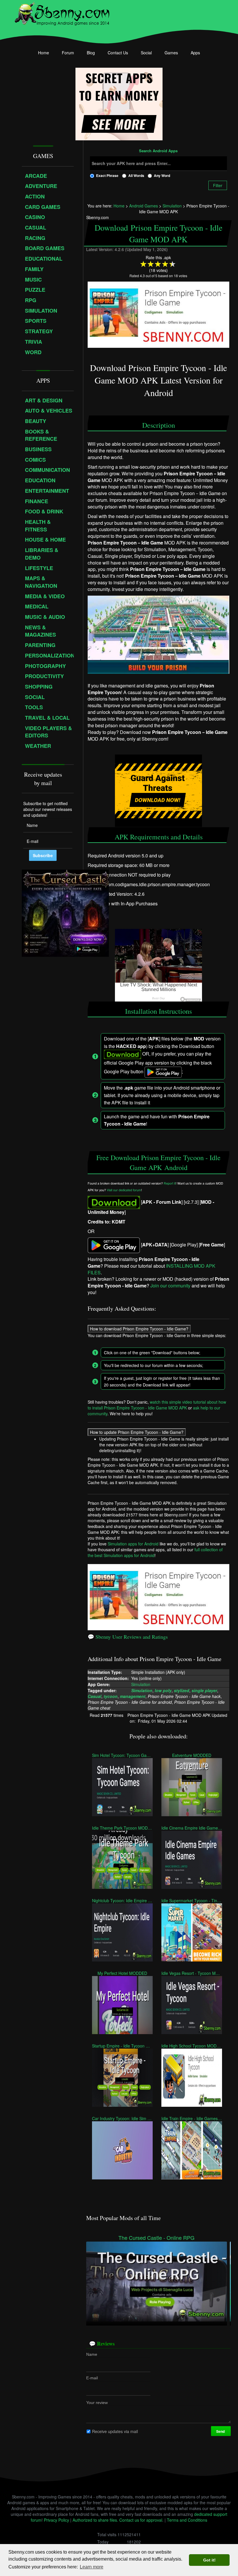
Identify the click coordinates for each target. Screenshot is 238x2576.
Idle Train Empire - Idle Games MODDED (192, 2118)
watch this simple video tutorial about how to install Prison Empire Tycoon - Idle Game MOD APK (157, 1405)
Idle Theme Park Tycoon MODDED (122, 1828)
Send (221, 2431)
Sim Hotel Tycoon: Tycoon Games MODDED (122, 1755)
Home (44, 53)
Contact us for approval (141, 2520)
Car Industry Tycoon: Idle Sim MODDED (122, 2118)
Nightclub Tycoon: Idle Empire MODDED (122, 1900)
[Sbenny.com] (62, 12)
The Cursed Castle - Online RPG (156, 2238)
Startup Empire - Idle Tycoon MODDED (122, 2045)
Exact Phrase (107, 175)
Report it (170, 1183)
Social (146, 53)
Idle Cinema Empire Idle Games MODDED (192, 1828)
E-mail (92, 2378)
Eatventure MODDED (192, 1755)
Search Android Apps (158, 151)
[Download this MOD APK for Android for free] (114, 1202)
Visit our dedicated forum (124, 1190)
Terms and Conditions (187, 2520)
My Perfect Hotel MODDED (122, 1973)
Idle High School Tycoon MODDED (192, 2045)
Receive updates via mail (115, 2431)
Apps (195, 53)
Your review (97, 2403)
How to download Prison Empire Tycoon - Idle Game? (139, 1328)
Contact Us (118, 53)
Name (92, 2354)
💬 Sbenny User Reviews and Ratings (128, 1637)
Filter (218, 185)
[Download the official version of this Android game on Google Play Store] (114, 1245)
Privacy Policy (56, 2520)
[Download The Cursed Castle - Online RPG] (157, 2281)
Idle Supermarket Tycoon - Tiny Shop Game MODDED (192, 1900)
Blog (91, 53)
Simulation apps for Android (133, 1544)
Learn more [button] (92, 2567)
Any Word (162, 175)
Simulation (141, 1684)
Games (171, 53)
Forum (68, 53)
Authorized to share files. (95, 2520)
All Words (136, 175)
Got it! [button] (209, 2560)
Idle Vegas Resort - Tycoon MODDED (192, 1973)
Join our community (170, 1286)
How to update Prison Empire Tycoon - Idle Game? (137, 1432)
